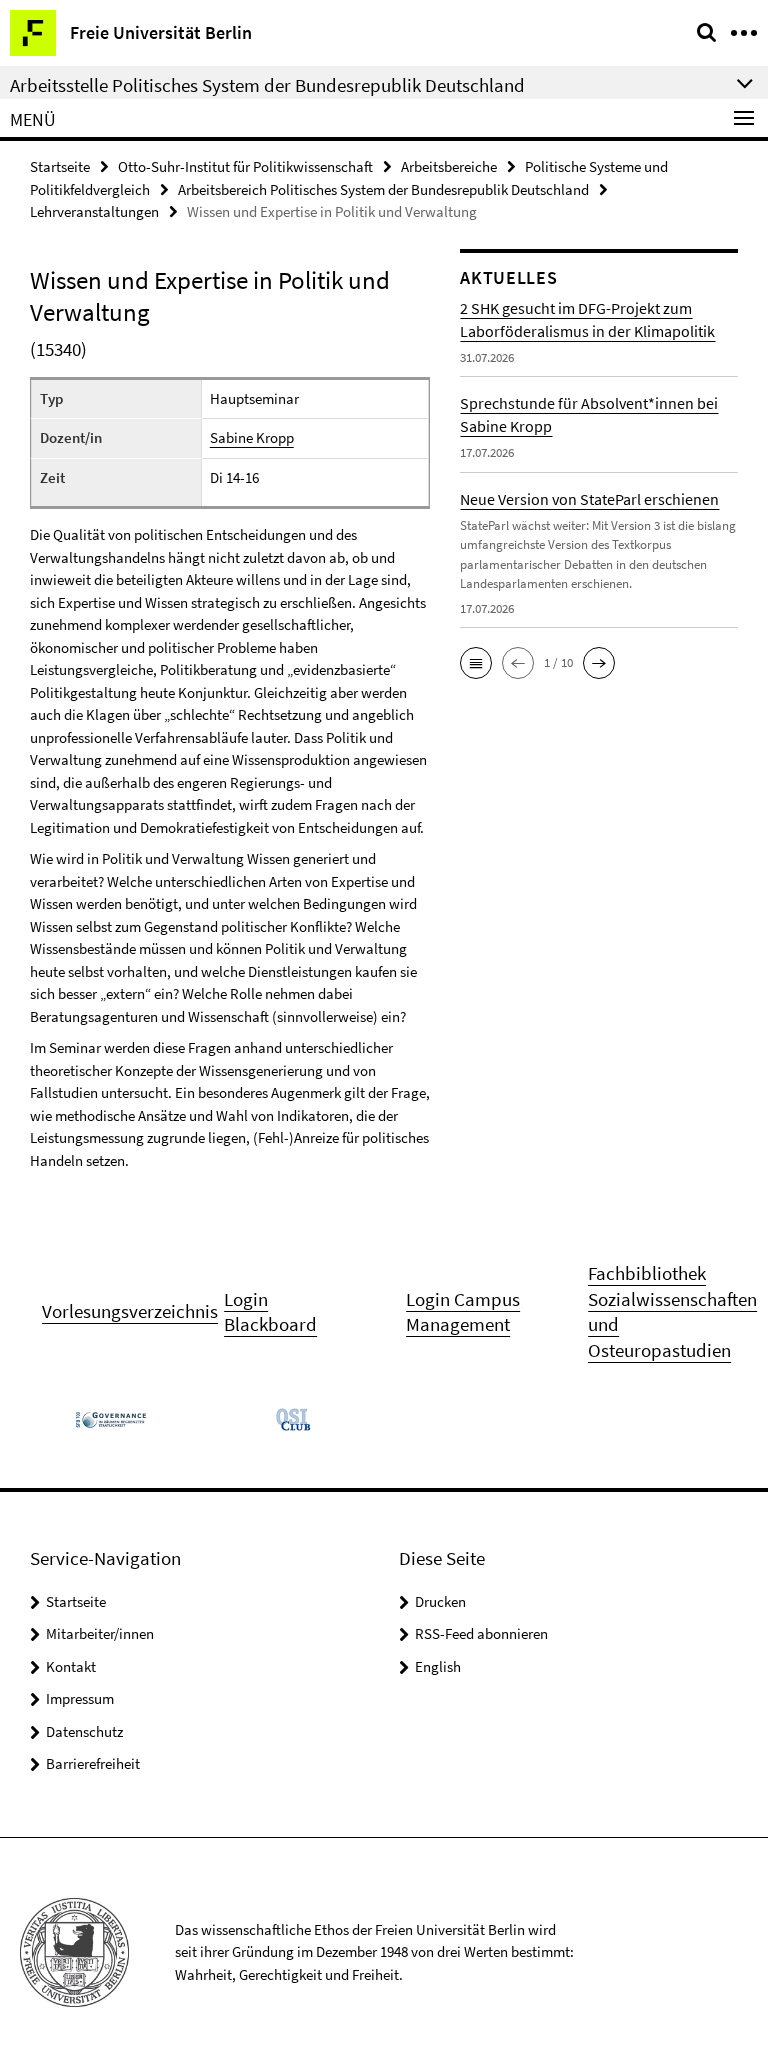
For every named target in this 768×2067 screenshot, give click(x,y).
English (438, 1666)
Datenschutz (84, 1731)
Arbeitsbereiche (449, 166)
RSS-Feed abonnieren (481, 1633)
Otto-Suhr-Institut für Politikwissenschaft (245, 166)
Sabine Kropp (252, 437)
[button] (476, 663)
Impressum (80, 1698)
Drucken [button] (440, 1601)
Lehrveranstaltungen (94, 211)
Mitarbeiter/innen (100, 1633)
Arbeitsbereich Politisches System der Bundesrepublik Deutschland (383, 189)
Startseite (60, 166)
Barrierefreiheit (93, 1763)
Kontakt (71, 1666)
